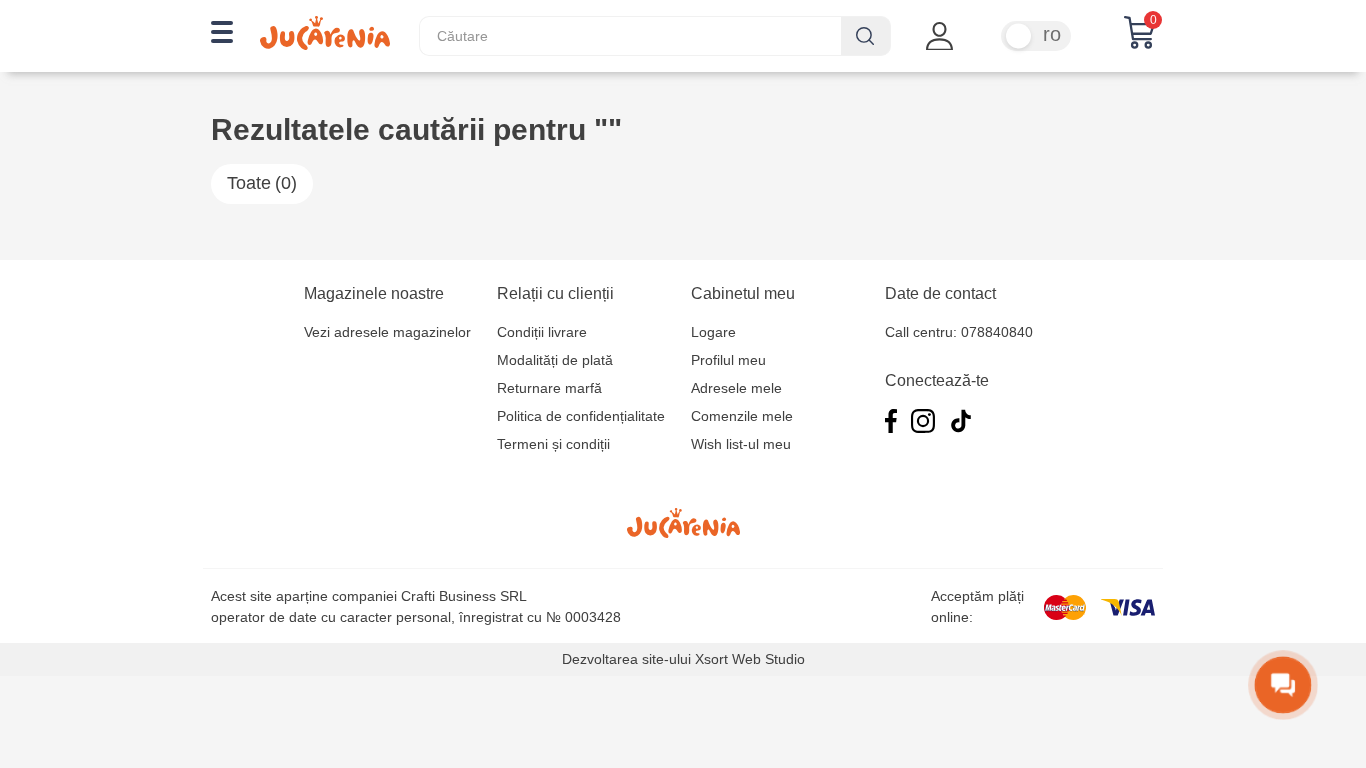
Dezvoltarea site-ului (626, 659)
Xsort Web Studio (750, 659)
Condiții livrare (542, 332)
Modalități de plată (555, 360)
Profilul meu (728, 360)
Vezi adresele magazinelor (387, 332)
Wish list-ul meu (741, 444)
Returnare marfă (549, 388)
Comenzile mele (742, 416)
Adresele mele (736, 388)
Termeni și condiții (553, 444)
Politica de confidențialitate (581, 416)
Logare (713, 332)
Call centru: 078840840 (959, 332)
